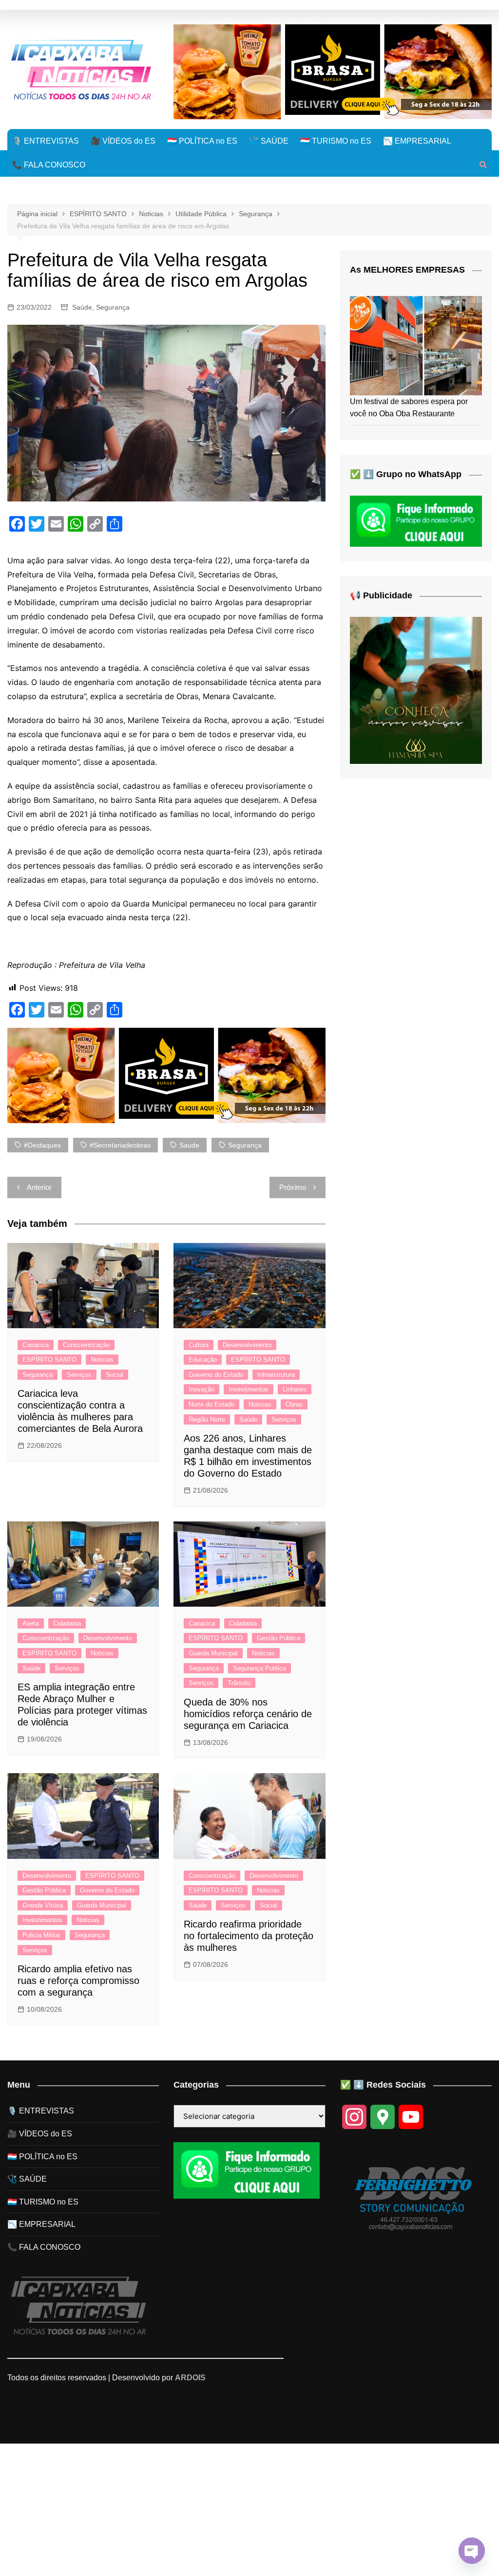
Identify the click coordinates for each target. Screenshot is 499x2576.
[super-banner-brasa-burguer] (333, 71)
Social (115, 1375)
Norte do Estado (211, 1404)
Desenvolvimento (247, 1345)
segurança (245, 1145)
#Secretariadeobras (120, 1145)
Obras (294, 1404)
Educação (203, 1360)
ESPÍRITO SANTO (49, 1360)
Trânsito (239, 1683)
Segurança (113, 307)
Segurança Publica (259, 1668)
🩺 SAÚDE (269, 141)
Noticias (102, 1360)
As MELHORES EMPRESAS (407, 270)
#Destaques (42, 1145)
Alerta (31, 1623)
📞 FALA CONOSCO (49, 165)
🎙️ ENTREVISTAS (46, 141)
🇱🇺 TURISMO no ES (336, 141)
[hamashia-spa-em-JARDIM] (416, 690)
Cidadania (67, 1623)
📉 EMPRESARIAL (417, 141)
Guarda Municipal (213, 1653)
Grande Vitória (43, 1905)
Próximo (293, 1187)
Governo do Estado (216, 1375)
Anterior (39, 1187)
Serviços (79, 1375)
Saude (189, 1145)
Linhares (295, 1389)
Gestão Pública (278, 1638)
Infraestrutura (276, 1375)
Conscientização (86, 1345)
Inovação (202, 1389)
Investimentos (249, 1389)
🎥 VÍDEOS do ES (123, 141)
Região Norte (207, 1419)
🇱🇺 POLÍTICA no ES (202, 141)
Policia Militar (41, 1935)
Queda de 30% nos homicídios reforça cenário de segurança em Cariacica (248, 1714)
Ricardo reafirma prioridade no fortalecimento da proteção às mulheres (249, 1936)
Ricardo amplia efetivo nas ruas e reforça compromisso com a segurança (78, 1981)
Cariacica (36, 1345)
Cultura (199, 1345)
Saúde (82, 307)
